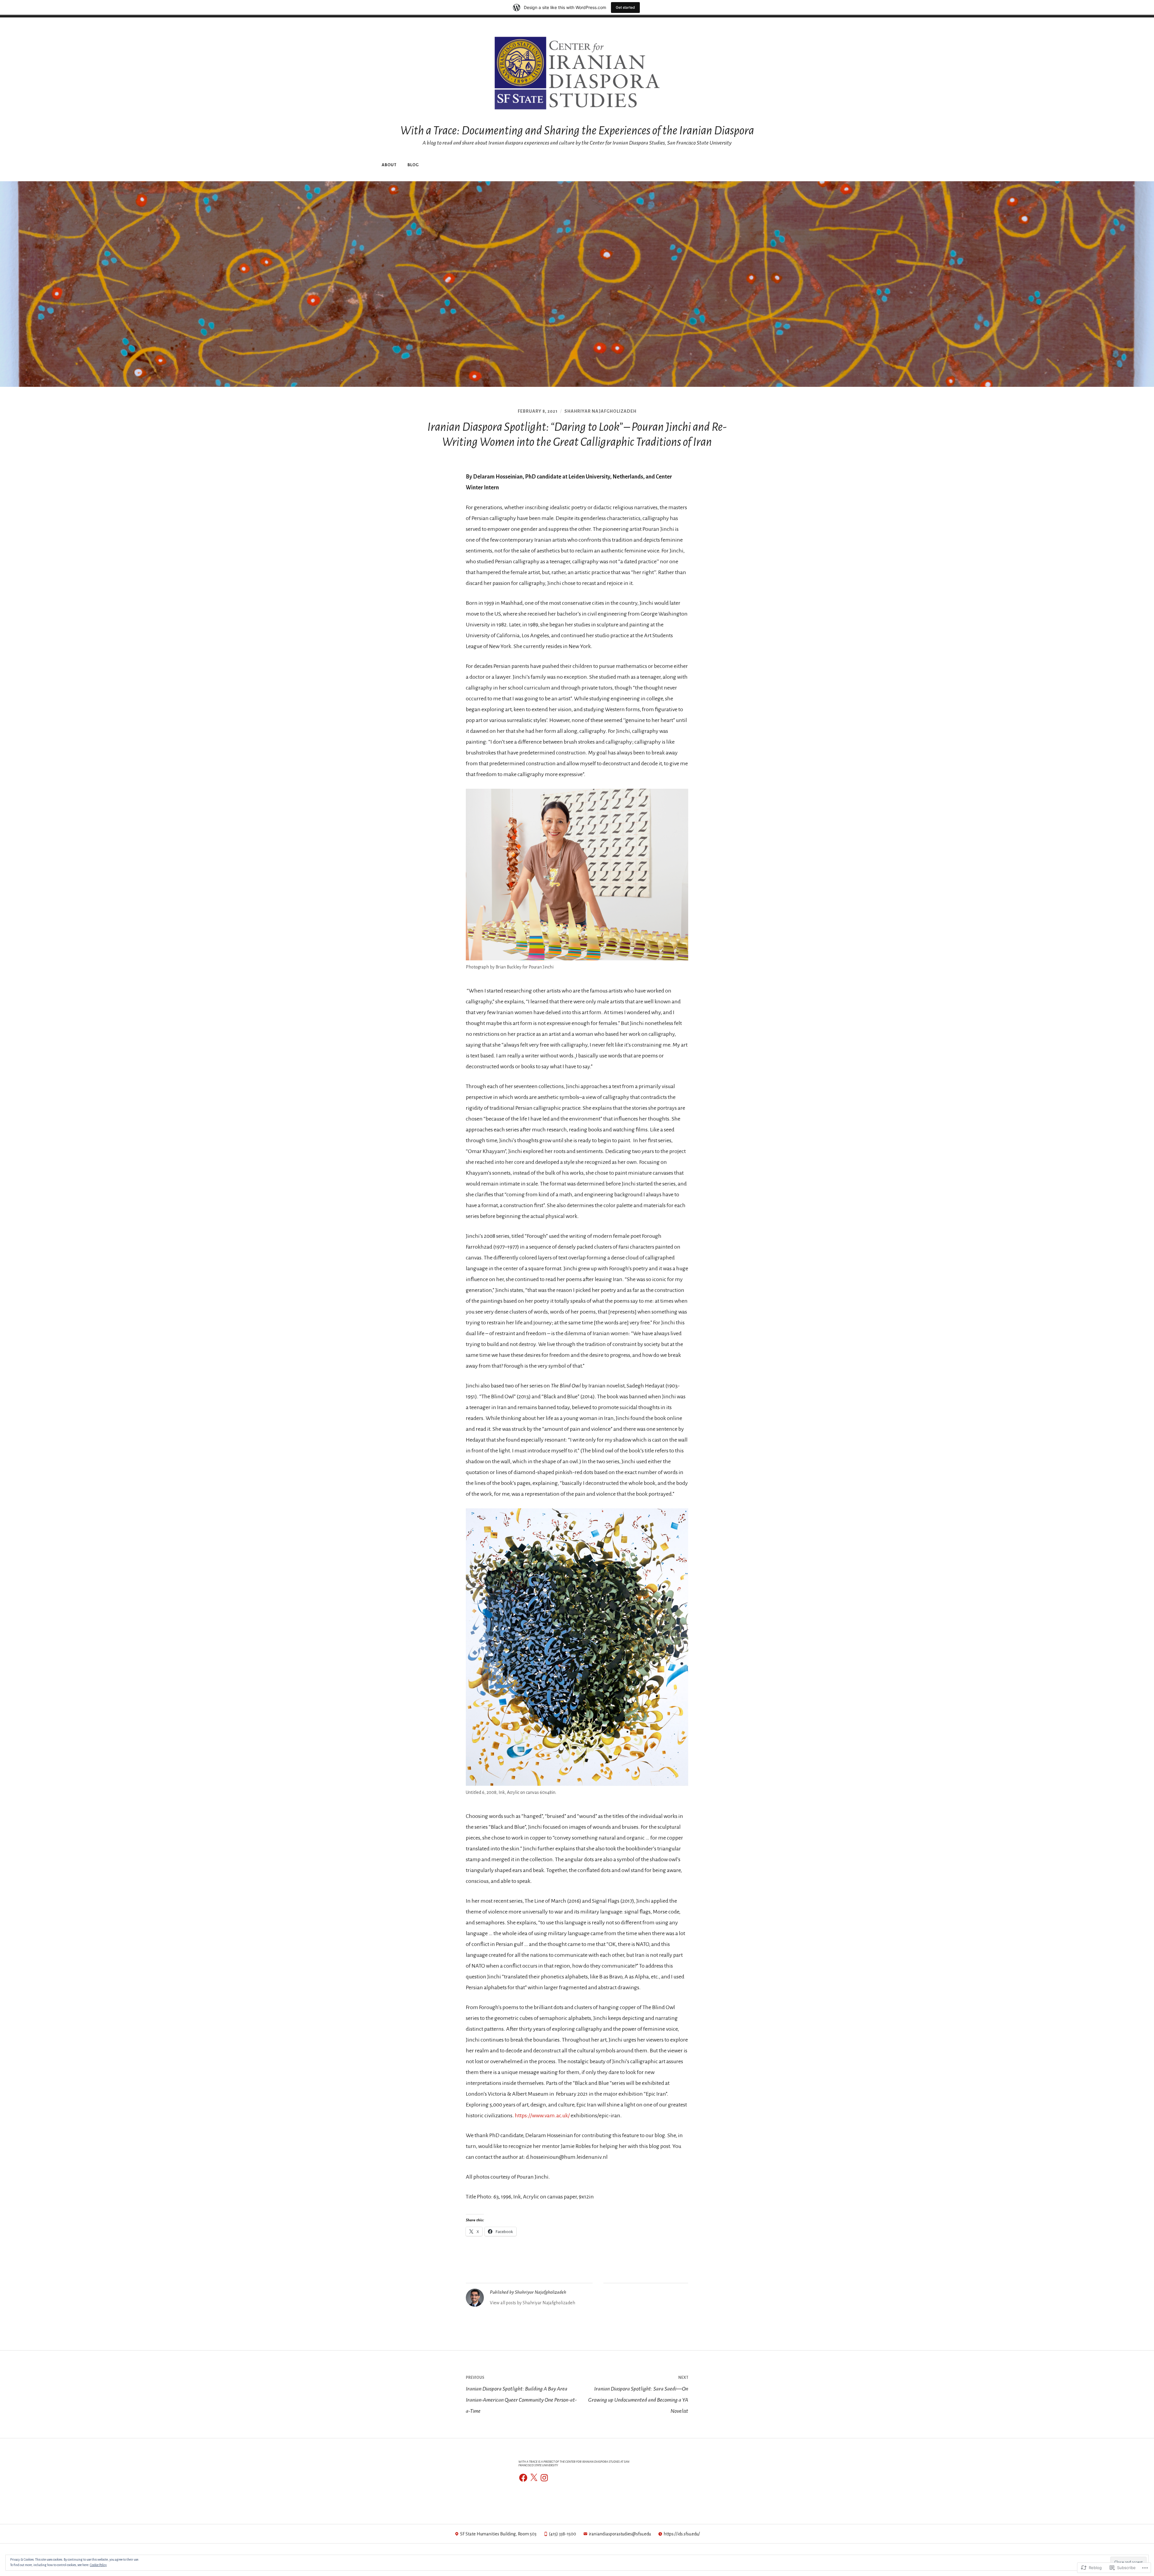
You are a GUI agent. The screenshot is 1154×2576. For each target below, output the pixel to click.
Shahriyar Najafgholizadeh (600, 411)
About (389, 165)
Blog (413, 165)
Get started (625, 7)
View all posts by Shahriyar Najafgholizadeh (533, 2303)
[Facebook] (523, 2478)
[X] (534, 2478)
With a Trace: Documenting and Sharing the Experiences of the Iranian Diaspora (577, 130)
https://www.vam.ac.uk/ (542, 2116)
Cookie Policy (98, 2565)
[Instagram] (544, 2478)
